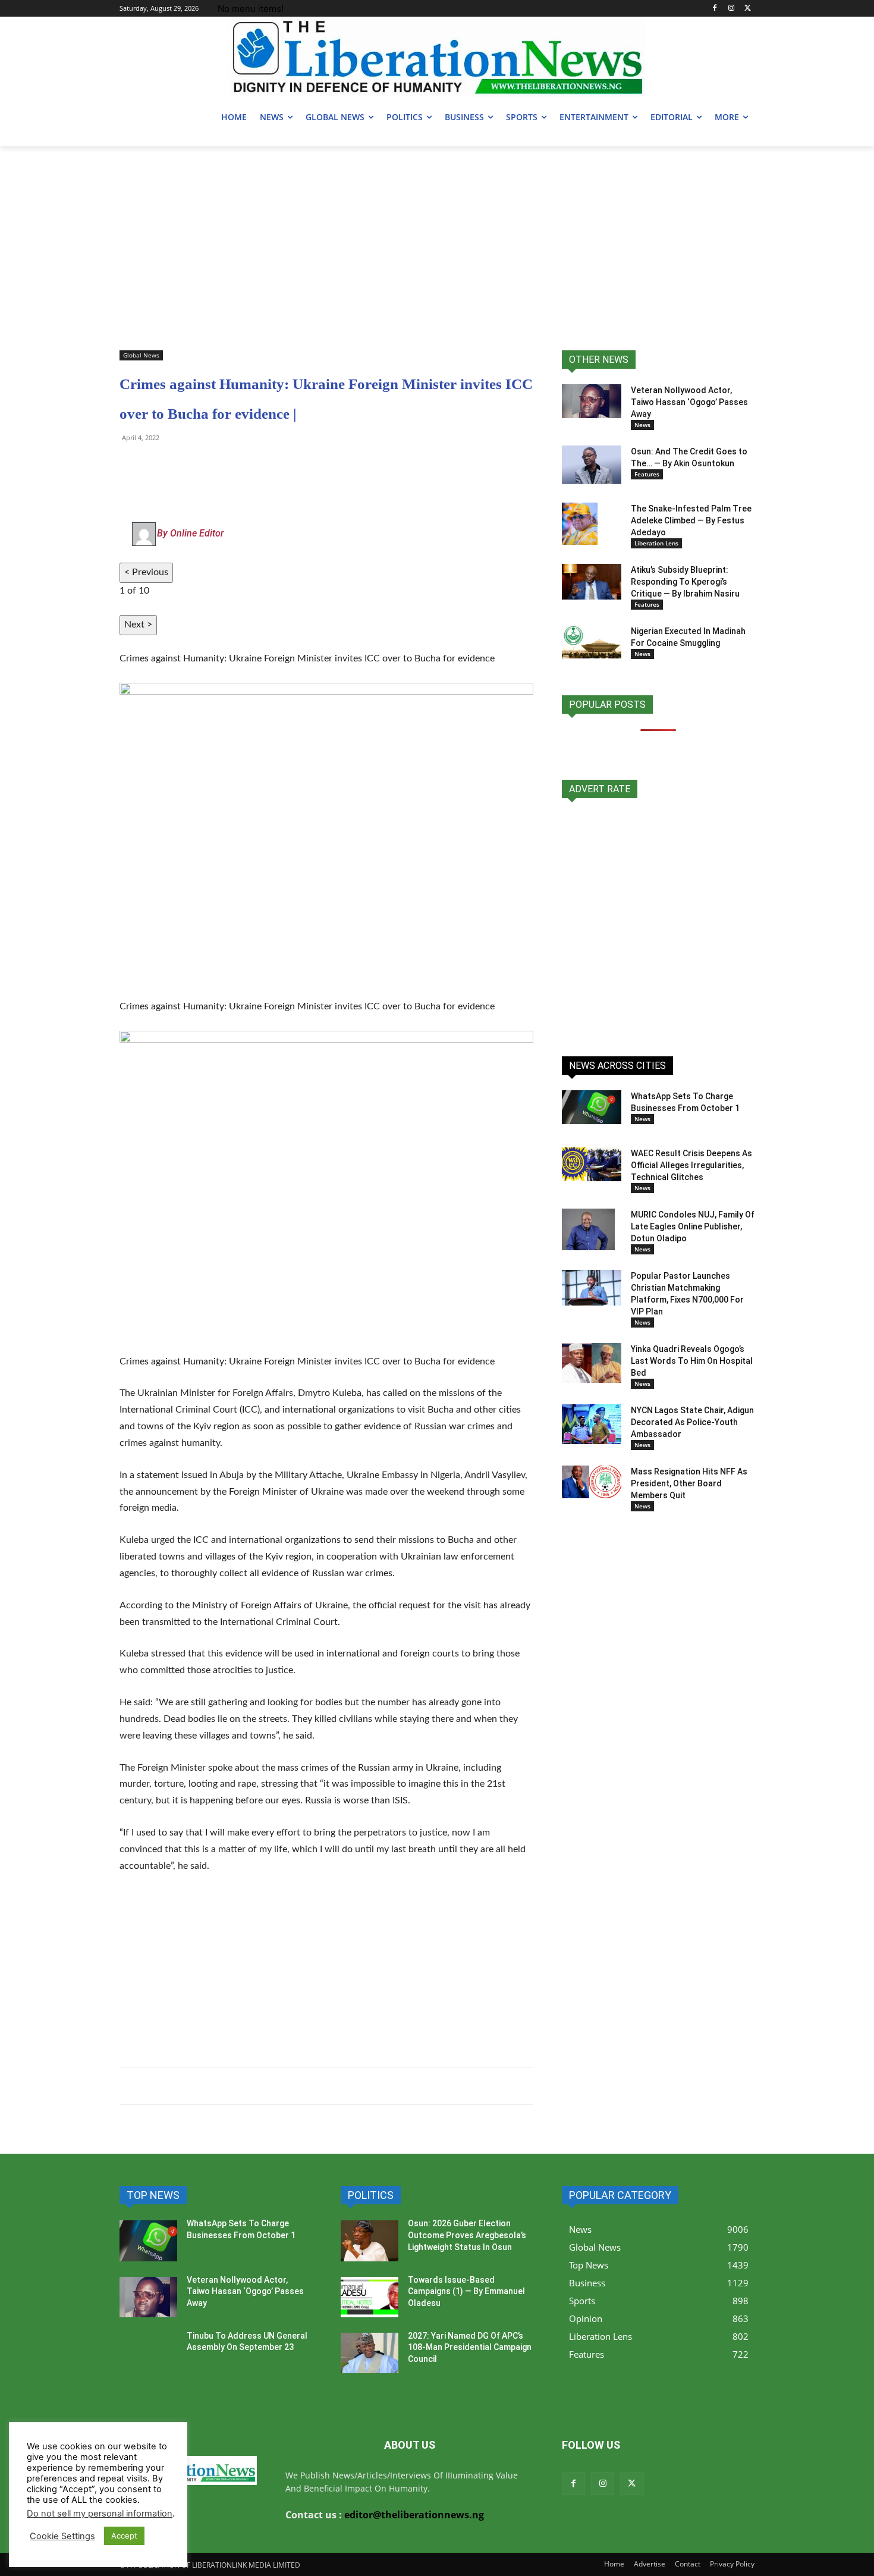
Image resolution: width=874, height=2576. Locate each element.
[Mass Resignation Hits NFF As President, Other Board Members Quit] (592, 1482)
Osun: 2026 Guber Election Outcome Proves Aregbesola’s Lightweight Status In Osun (467, 2235)
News (642, 425)
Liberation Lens (656, 543)
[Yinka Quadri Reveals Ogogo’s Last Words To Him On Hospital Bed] (592, 1363)
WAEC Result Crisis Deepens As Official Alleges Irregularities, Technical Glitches (691, 1165)
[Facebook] (715, 9)
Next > (138, 625)
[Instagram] (731, 9)
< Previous (146, 572)
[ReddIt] (241, 465)
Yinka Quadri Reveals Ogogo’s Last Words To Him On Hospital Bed (692, 1361)
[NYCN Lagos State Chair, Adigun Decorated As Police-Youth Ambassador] (592, 1424)
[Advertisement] (437, 235)
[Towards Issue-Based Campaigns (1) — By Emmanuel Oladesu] (370, 2297)
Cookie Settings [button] (62, 2536)
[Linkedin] (268, 465)
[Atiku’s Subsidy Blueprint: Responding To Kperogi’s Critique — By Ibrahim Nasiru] (592, 582)
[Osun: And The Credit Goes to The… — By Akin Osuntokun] (592, 465)
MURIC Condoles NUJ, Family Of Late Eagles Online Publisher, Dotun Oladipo (693, 1226)
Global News (141, 355)
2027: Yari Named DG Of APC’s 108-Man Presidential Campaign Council (470, 2347)
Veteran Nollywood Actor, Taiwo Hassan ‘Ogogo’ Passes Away (689, 402)
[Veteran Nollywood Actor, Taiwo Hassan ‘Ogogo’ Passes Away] (592, 401)
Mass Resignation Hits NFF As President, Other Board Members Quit (689, 1483)
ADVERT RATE (600, 789)
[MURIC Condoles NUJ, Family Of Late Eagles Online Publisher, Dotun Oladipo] (588, 1229)
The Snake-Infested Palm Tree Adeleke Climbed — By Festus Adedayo (691, 520)
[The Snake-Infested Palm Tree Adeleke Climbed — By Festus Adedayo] (580, 523)
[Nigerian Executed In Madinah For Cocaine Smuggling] (592, 642)
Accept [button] (124, 2536)
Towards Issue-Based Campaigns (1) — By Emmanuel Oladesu (466, 2291)
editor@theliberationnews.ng (414, 2515)
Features (647, 474)
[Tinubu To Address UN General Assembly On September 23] (148, 2353)
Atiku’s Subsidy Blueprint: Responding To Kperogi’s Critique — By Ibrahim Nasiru (685, 582)
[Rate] (658, 921)
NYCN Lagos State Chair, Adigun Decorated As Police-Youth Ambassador (692, 1422)
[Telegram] (159, 465)
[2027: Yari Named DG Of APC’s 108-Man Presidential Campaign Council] (370, 2353)
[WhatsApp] (131, 465)
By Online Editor (190, 533)
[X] (748, 9)
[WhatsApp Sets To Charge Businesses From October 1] (592, 1107)
